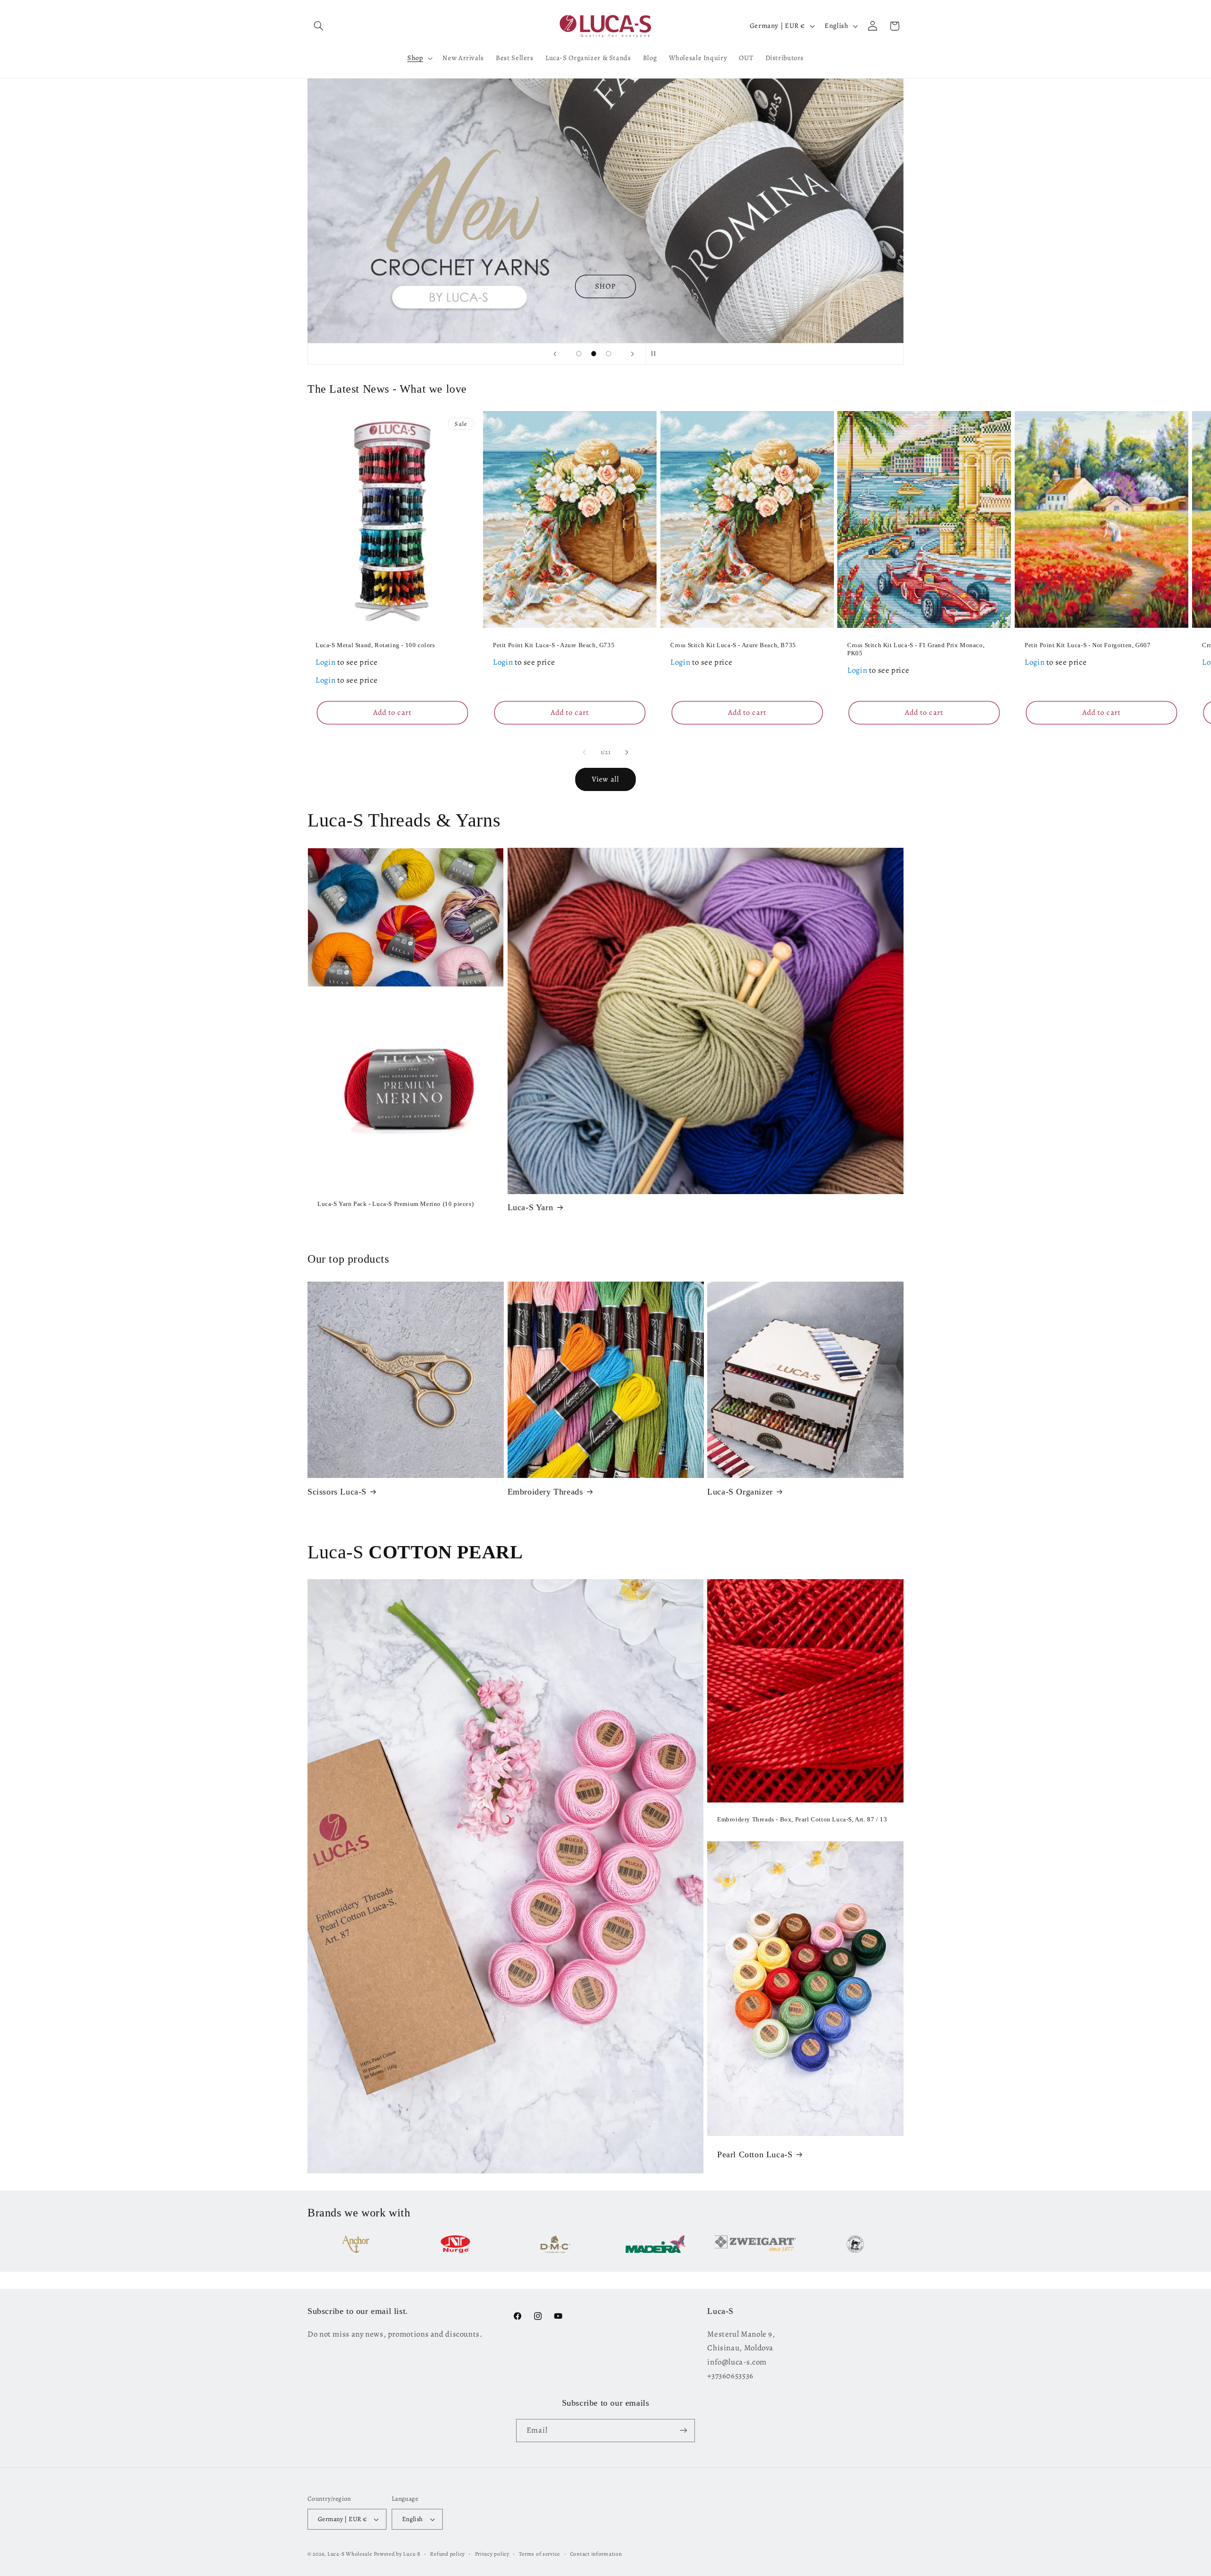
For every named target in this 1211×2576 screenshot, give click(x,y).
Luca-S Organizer (740, 1492)
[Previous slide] (555, 354)
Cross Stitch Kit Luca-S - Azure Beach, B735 (733, 645)
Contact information (596, 2554)
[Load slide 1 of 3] (579, 354)
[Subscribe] (684, 2431)
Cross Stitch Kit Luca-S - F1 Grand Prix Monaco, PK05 (916, 649)
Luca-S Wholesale (350, 2554)
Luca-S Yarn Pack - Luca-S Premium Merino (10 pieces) (395, 1204)
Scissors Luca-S (337, 1492)
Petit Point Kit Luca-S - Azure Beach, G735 (554, 645)
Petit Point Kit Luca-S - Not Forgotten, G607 (1088, 645)
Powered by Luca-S (397, 2554)
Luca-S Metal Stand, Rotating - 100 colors (375, 645)
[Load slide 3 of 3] (609, 354)
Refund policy (448, 2554)
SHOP (605, 286)
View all (605, 779)
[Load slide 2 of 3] (594, 354)
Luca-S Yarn (531, 1207)
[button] (318, 26)
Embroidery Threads (545, 1492)
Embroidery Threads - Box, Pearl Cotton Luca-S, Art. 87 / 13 (802, 1819)
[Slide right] (627, 752)
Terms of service (540, 2554)
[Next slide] (632, 354)
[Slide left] (584, 752)
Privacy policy (492, 2554)
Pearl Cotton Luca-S (755, 2154)
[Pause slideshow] (656, 354)
